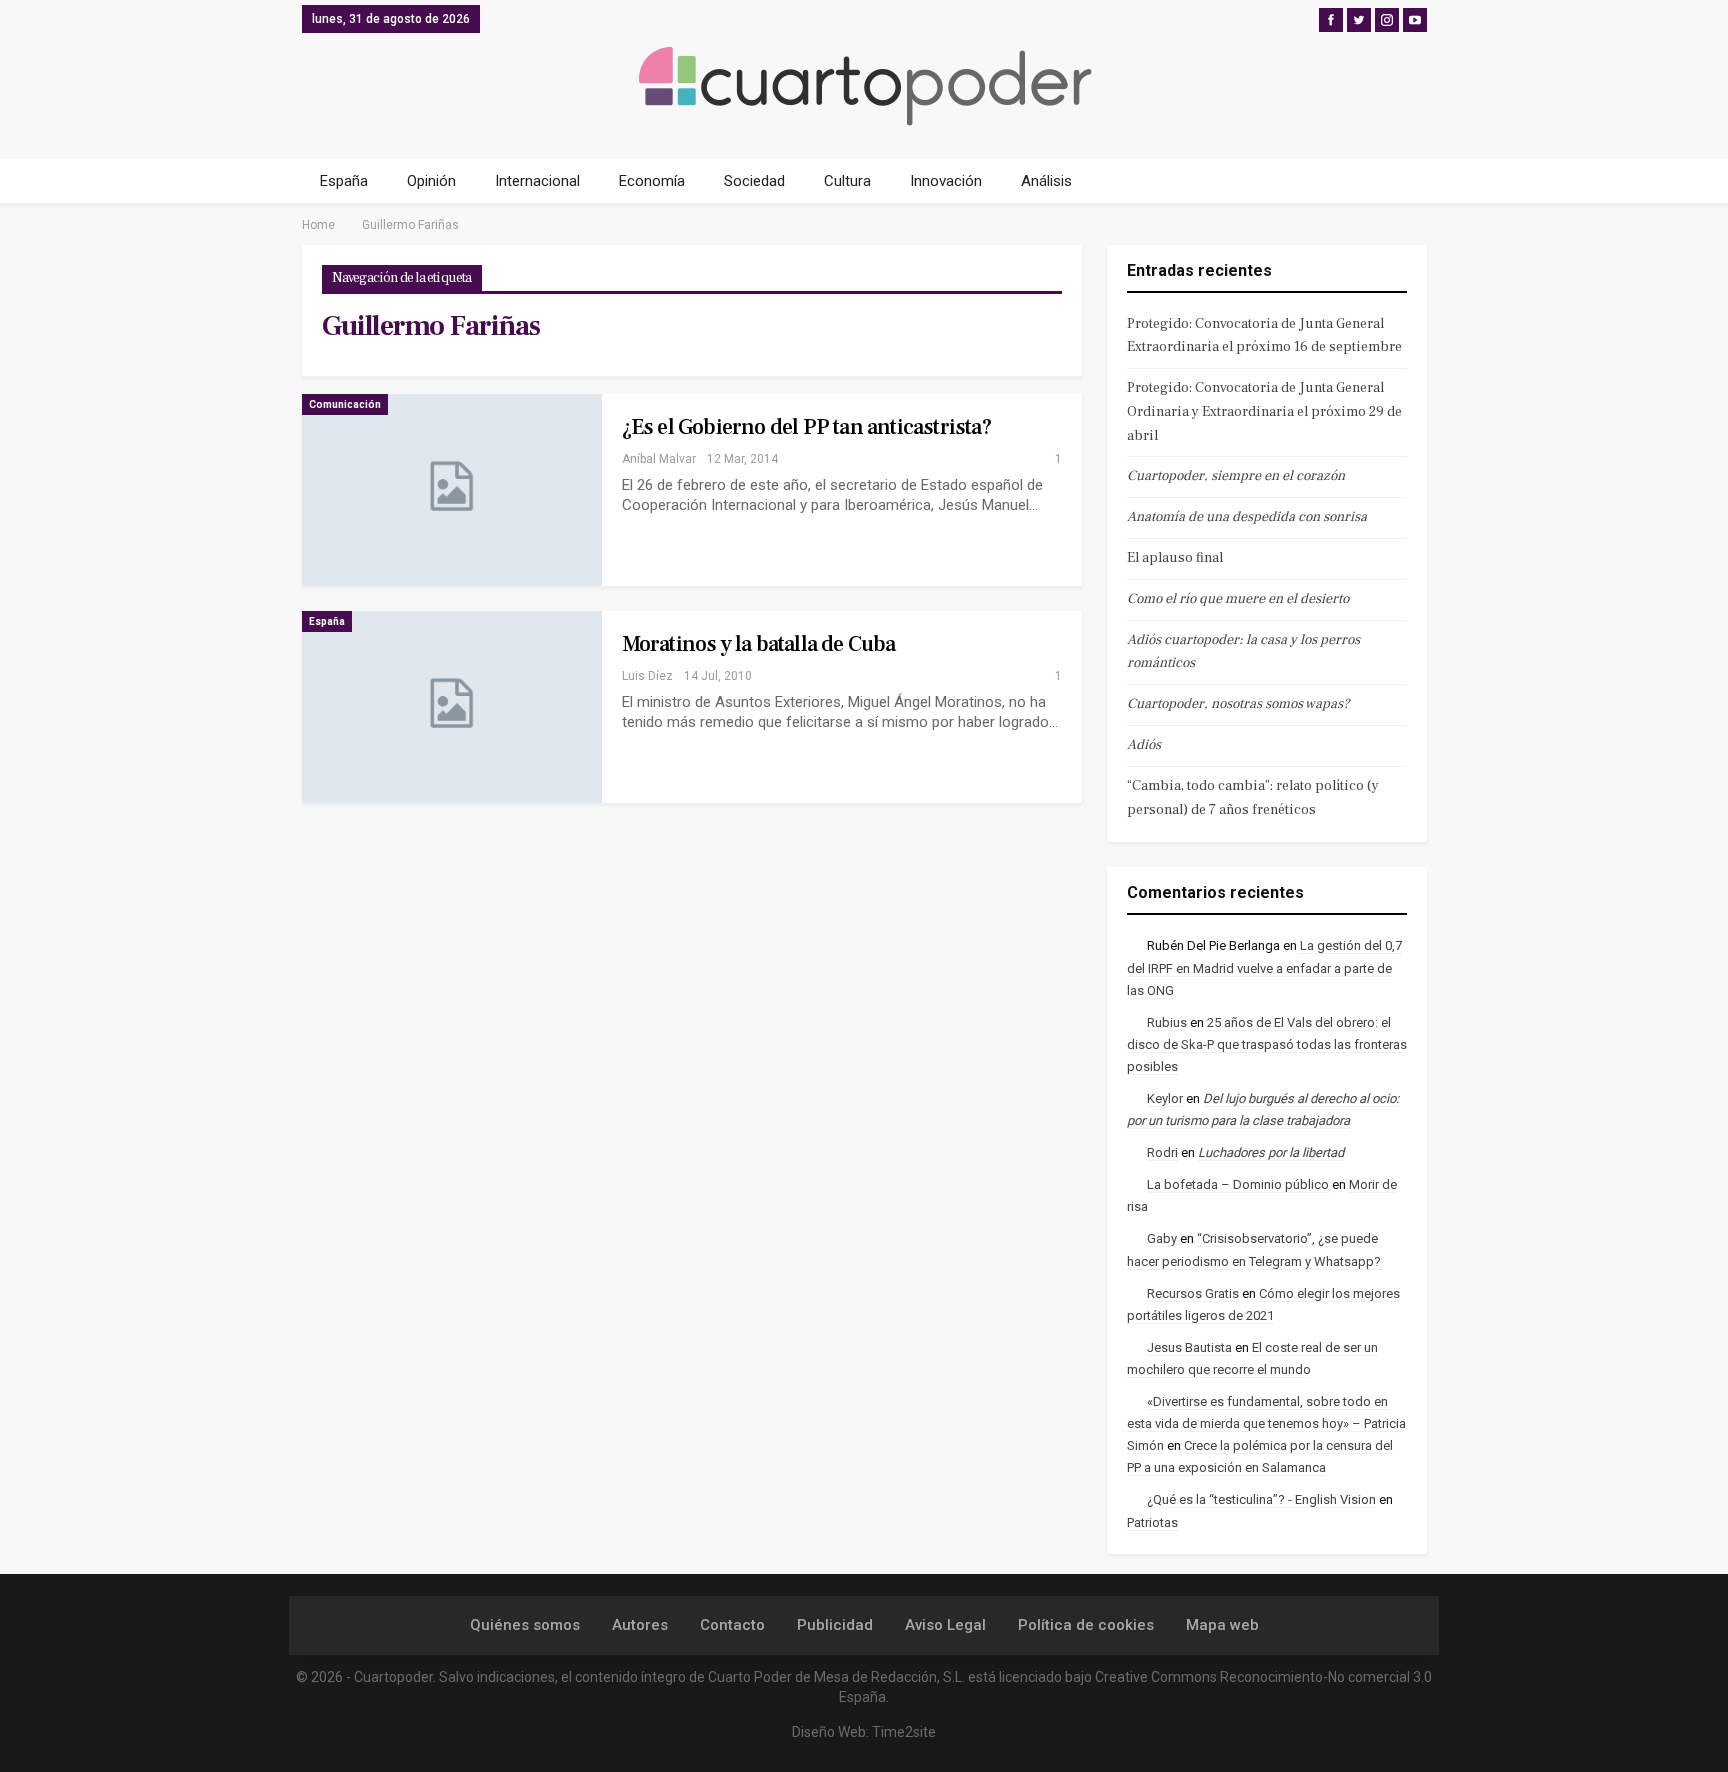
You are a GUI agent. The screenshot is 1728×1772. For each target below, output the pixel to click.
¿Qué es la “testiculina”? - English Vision (1261, 1499)
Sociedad (754, 181)
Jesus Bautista (1189, 1347)
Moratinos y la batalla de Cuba (759, 644)
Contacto (732, 1625)
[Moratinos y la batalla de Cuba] (452, 707)
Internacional (537, 181)
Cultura (847, 181)
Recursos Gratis (1193, 1293)
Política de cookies (1086, 1625)
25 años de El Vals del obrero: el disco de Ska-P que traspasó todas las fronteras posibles (1267, 1044)
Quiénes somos (525, 1625)
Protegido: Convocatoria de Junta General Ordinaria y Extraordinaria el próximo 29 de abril (1264, 412)
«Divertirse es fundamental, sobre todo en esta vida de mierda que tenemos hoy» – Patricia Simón (1266, 1423)
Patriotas (1152, 1522)
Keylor (1165, 1098)
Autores (640, 1625)
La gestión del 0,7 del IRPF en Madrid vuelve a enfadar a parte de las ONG (1264, 967)
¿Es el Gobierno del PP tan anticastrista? (806, 427)
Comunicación (345, 404)
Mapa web (1222, 1625)
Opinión (431, 181)
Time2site (904, 1732)
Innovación (946, 181)
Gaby (1162, 1238)
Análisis (1046, 181)
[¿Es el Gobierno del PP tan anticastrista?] (452, 490)
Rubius (1167, 1022)
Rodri (1162, 1152)
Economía (652, 181)
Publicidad (835, 1625)
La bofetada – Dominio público (1238, 1184)
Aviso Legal (945, 1625)
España (344, 181)
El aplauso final (1175, 558)
